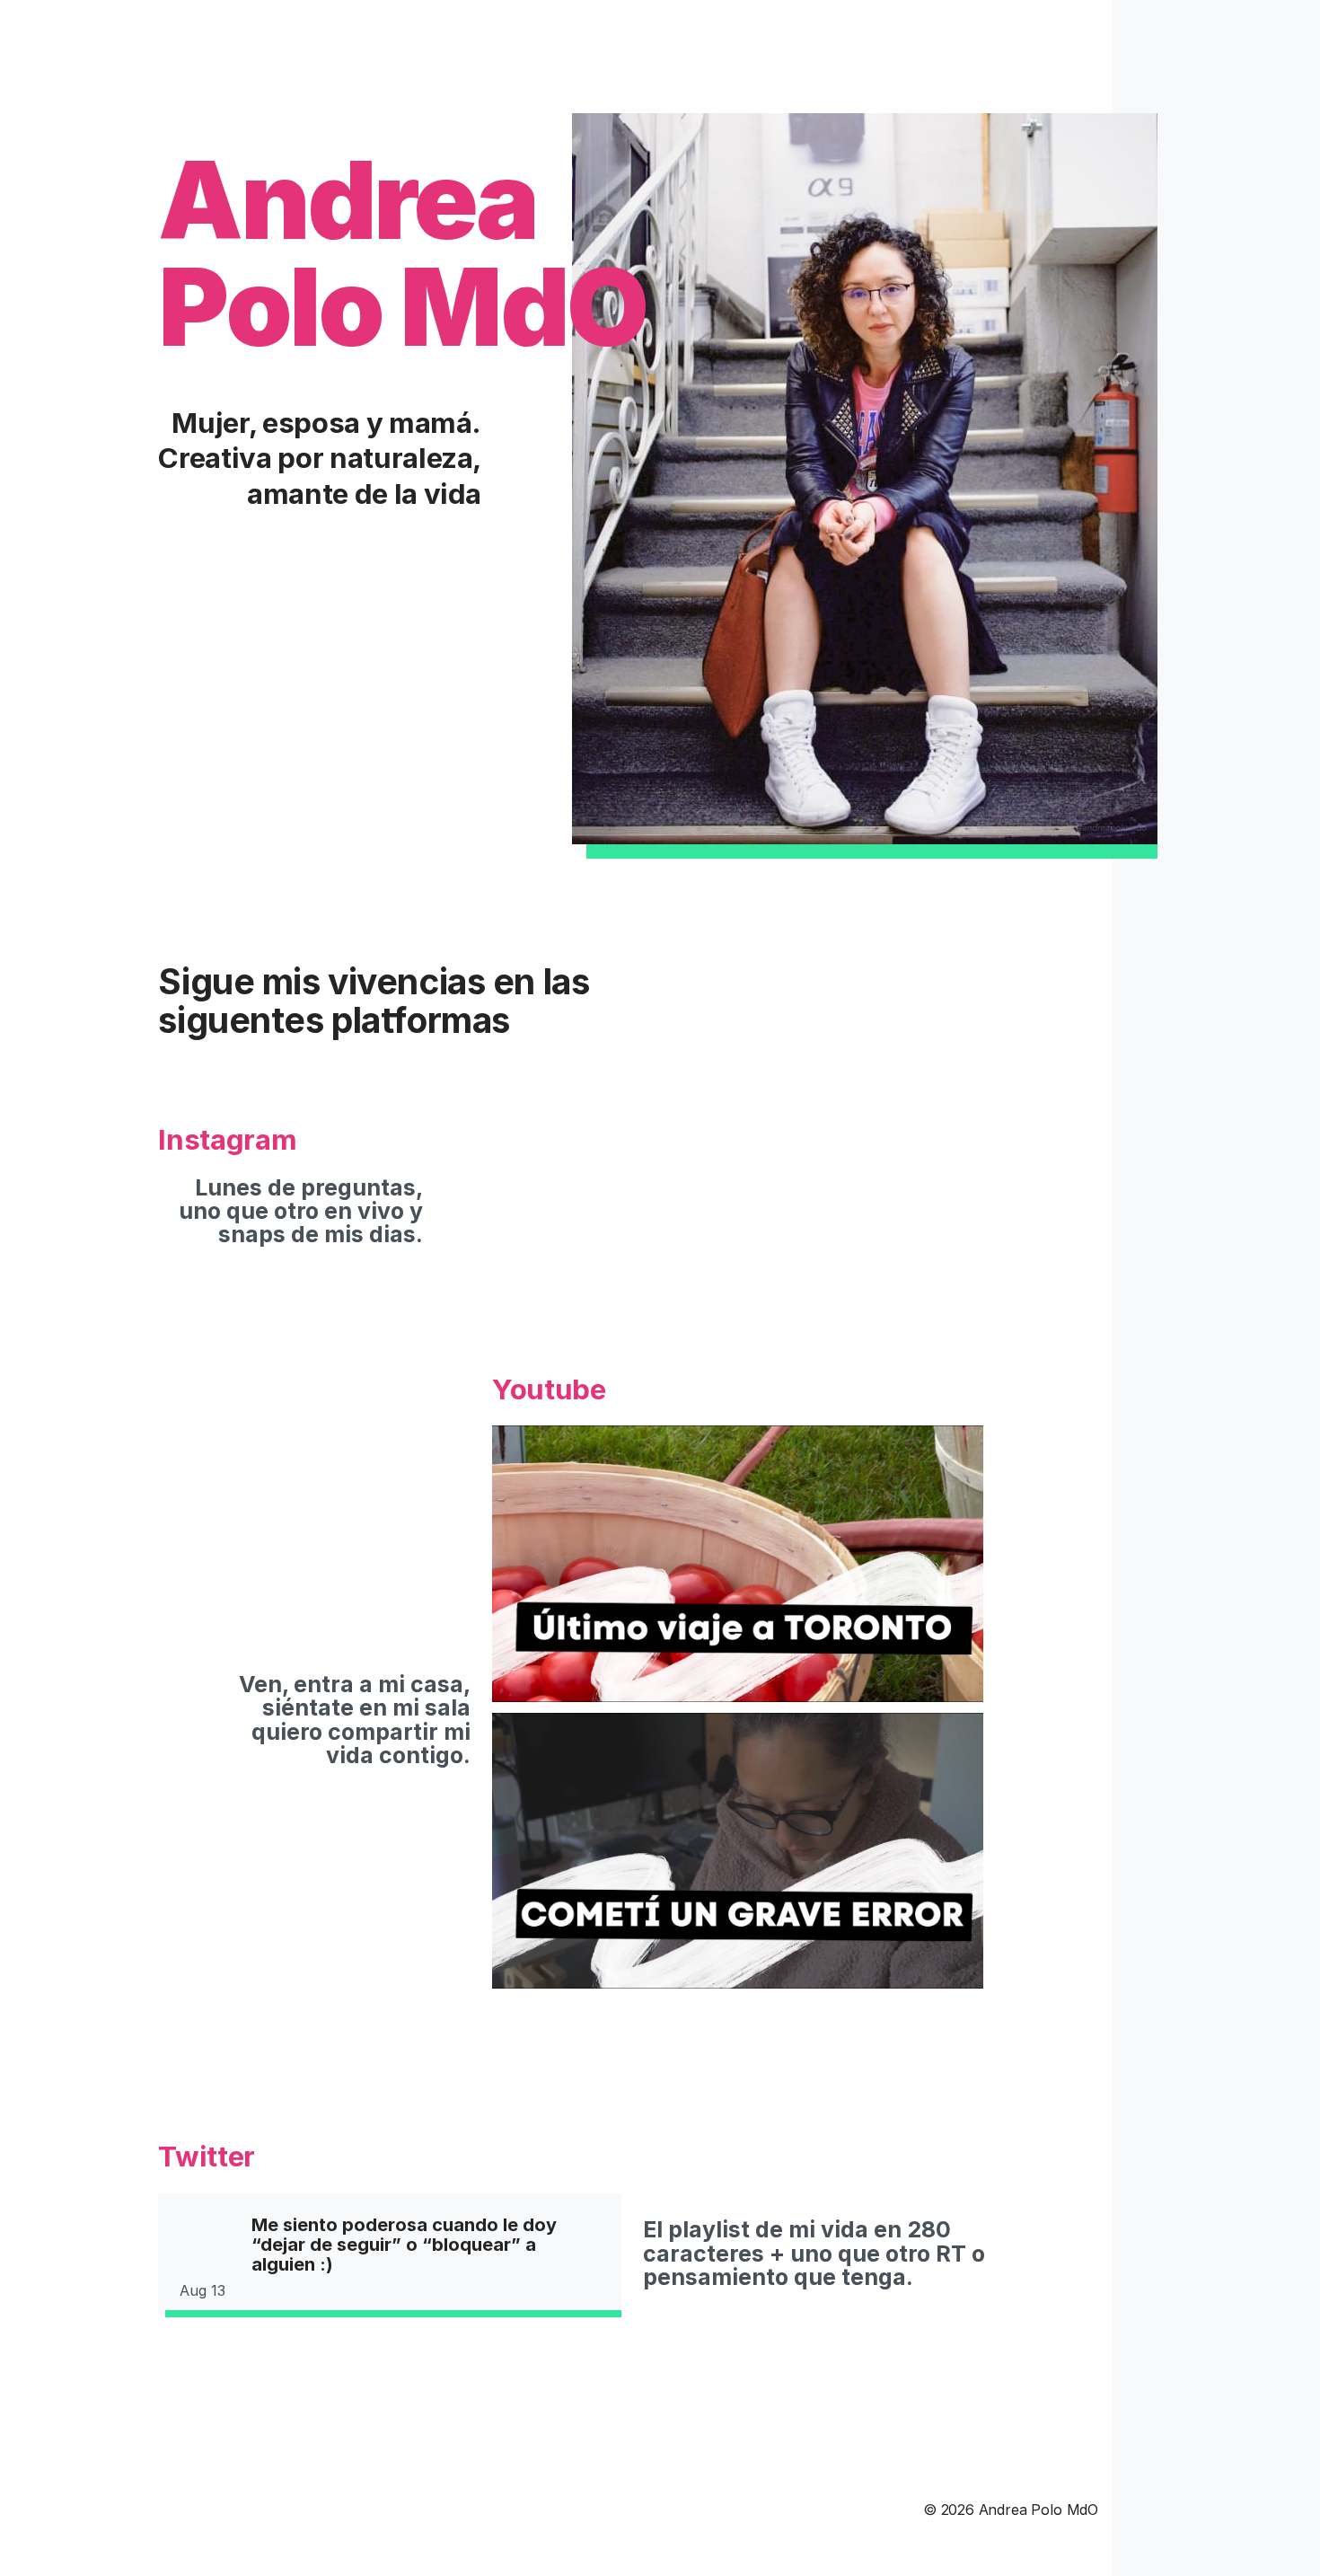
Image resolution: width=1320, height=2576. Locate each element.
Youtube (549, 1390)
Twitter (207, 2157)
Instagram (227, 1140)
